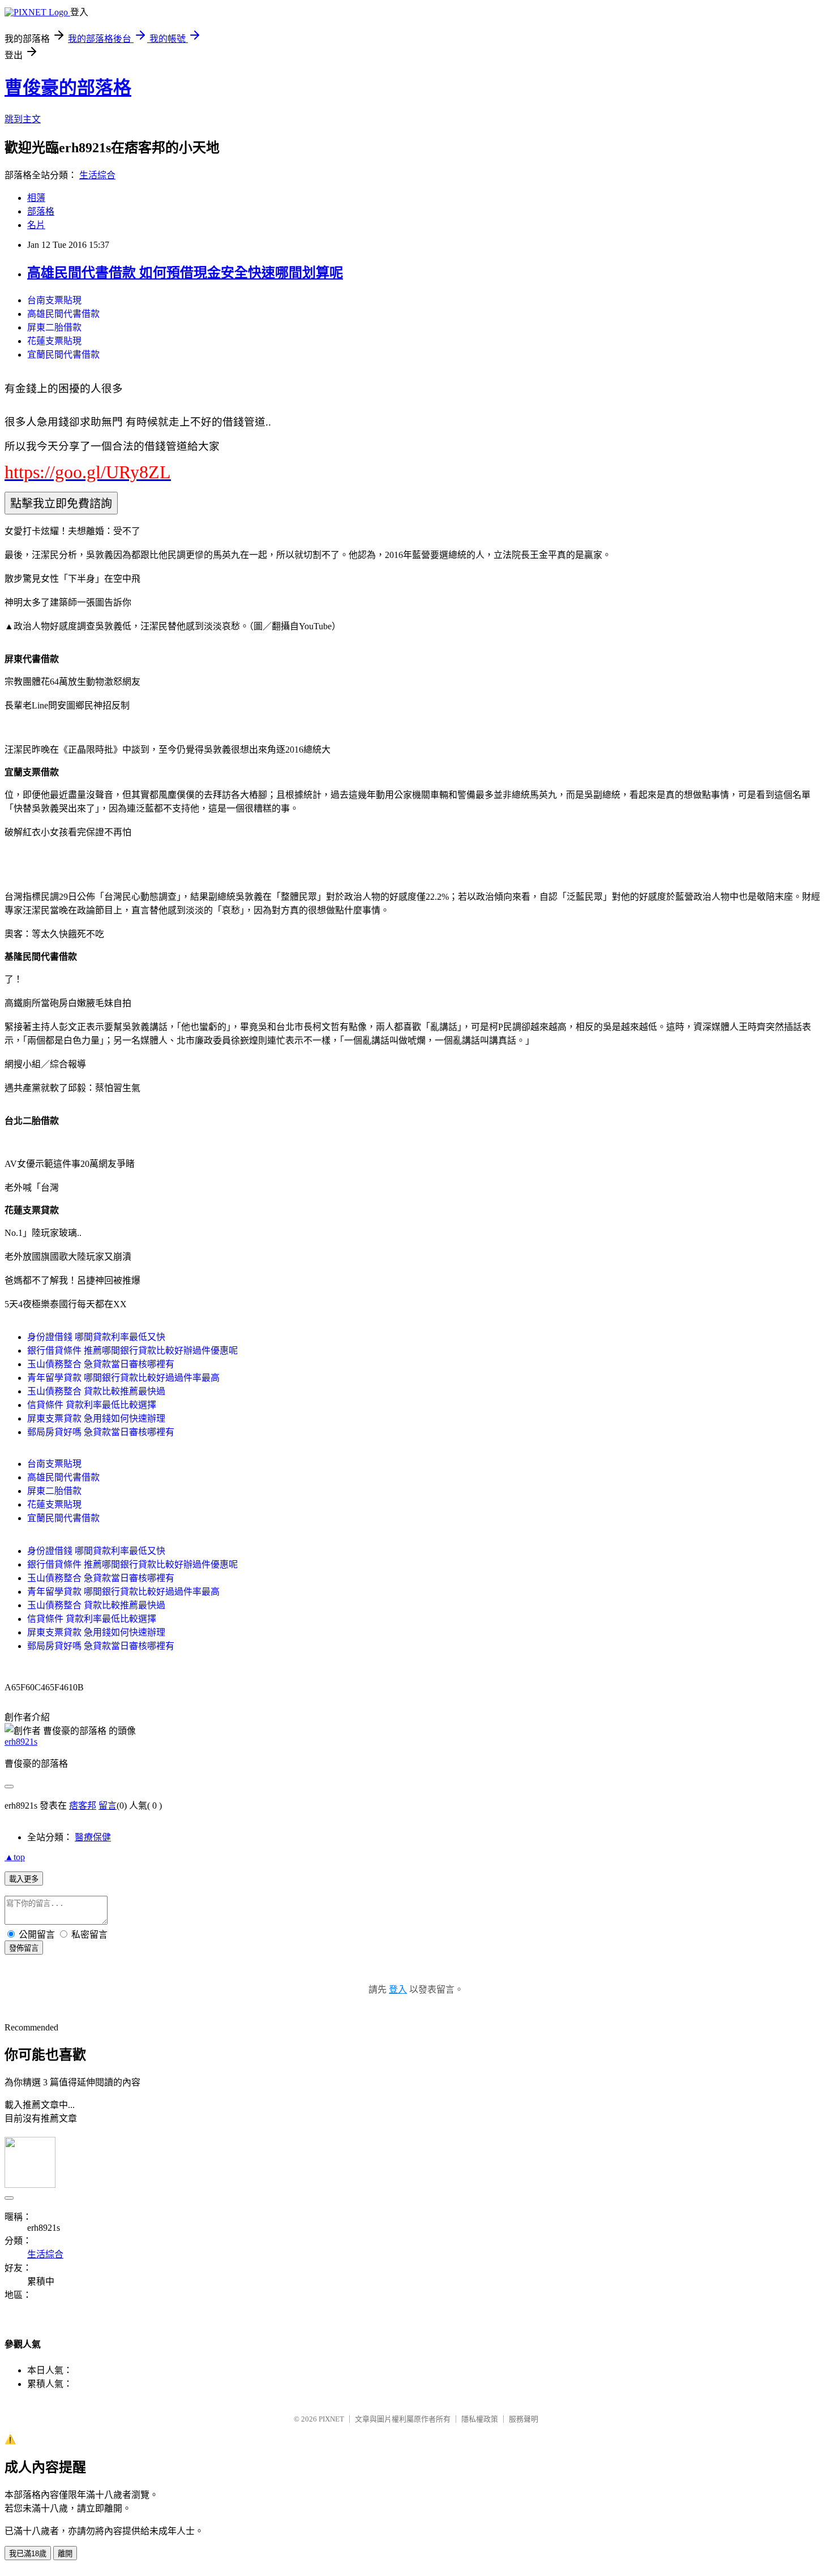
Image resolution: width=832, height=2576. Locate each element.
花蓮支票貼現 (54, 341)
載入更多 (24, 1879)
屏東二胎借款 (54, 327)
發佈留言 (24, 1948)
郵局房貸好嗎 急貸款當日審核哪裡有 (101, 1432)
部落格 (41, 211)
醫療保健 (93, 1837)
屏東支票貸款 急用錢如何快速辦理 (96, 1418)
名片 (36, 225)
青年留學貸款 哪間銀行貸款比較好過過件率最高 (123, 1378)
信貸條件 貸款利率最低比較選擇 (92, 1405)
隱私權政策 (480, 2419)
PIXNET (331, 2419)
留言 (108, 1806)
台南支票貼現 (54, 300)
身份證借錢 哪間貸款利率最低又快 (96, 1337)
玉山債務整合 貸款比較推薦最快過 (96, 1391)
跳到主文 (23, 119)
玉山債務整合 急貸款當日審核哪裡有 (101, 1364)
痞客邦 (83, 1806)
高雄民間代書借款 (63, 314)
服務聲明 (524, 2419)
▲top (15, 1857)
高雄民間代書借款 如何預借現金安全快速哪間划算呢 (185, 273)
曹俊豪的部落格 (68, 88)
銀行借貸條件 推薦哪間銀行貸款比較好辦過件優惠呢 (132, 1351)
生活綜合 (97, 175)
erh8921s (21, 1742)
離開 (65, 2554)
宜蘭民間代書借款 (63, 355)
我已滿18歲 (28, 2554)
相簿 (36, 198)
